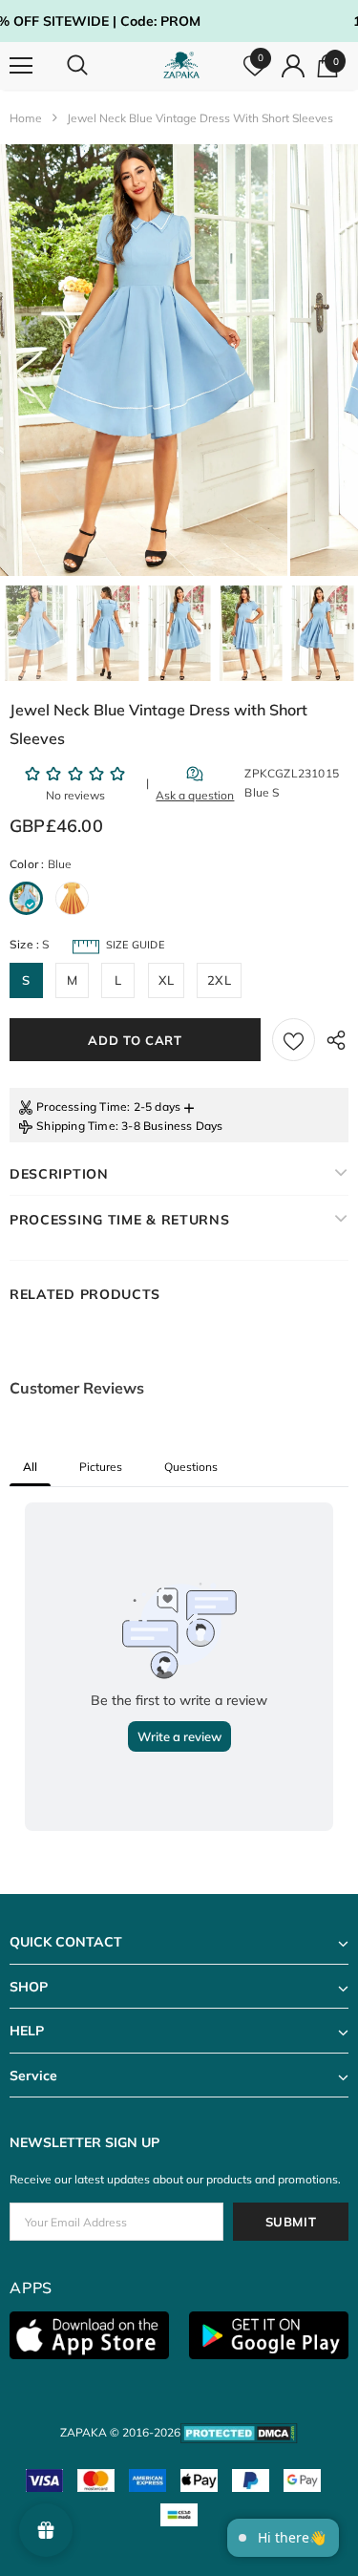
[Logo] (181, 65)
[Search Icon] (95, 66)
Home (26, 118)
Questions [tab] (191, 1467)
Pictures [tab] (101, 1467)
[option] (144, 360)
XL (166, 980)
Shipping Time (76, 1126)
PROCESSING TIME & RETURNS (120, 1220)
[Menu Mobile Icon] (21, 66)
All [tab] (30, 1467)
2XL (219, 980)
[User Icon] (293, 66)
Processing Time (82, 1107)
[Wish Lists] (294, 1040)
